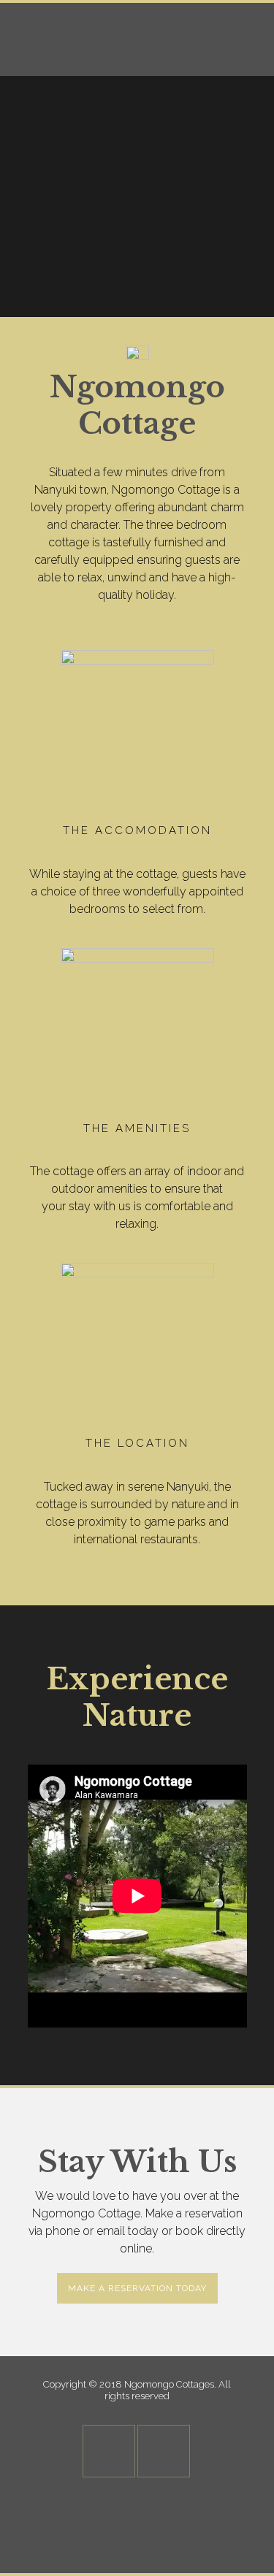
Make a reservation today (137, 2288)
